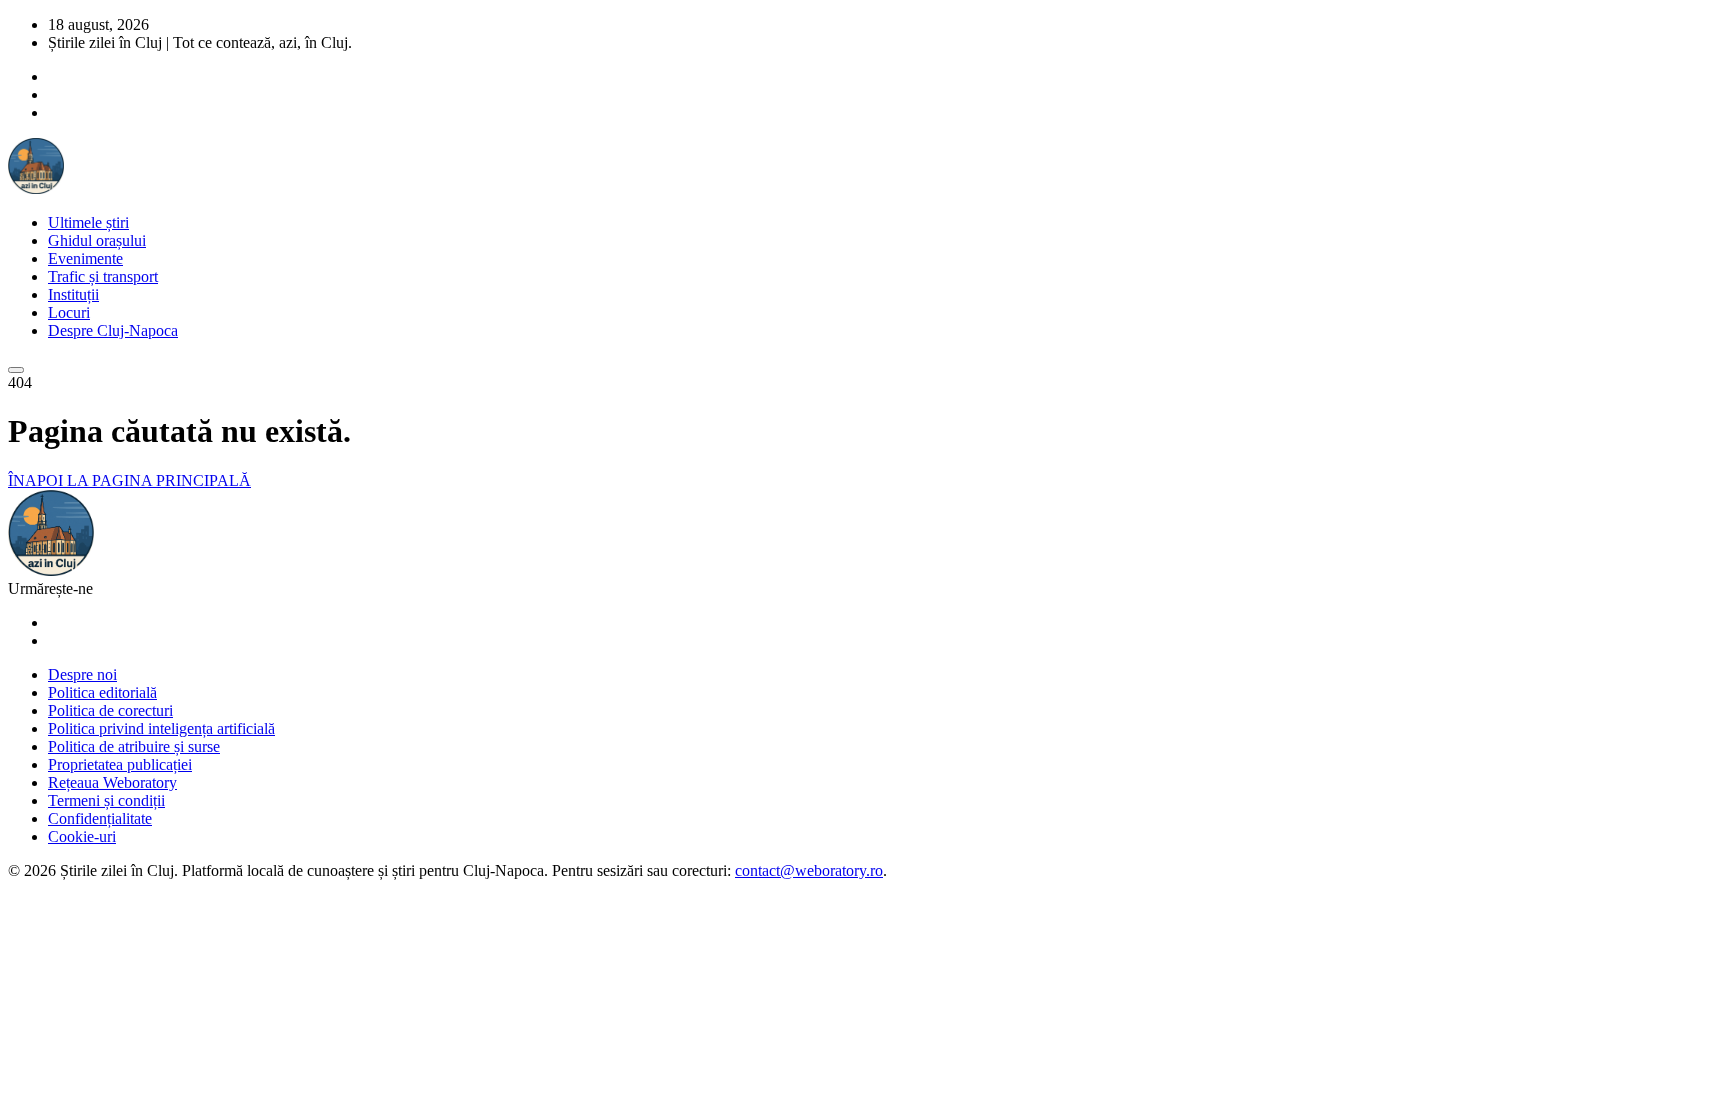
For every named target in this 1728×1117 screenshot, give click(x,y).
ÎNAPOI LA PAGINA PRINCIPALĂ (129, 480)
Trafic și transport (103, 276)
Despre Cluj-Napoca (113, 330)
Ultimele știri (88, 222)
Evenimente (85, 258)
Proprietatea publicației (120, 764)
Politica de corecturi (110, 710)
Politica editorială (102, 692)
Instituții (73, 294)
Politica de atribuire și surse (134, 746)
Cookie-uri (82, 836)
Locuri (69, 312)
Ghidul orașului (97, 240)
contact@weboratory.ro (809, 870)
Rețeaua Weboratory (112, 782)
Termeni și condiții (106, 800)
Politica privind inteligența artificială (161, 728)
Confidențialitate (100, 818)
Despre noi (82, 674)
